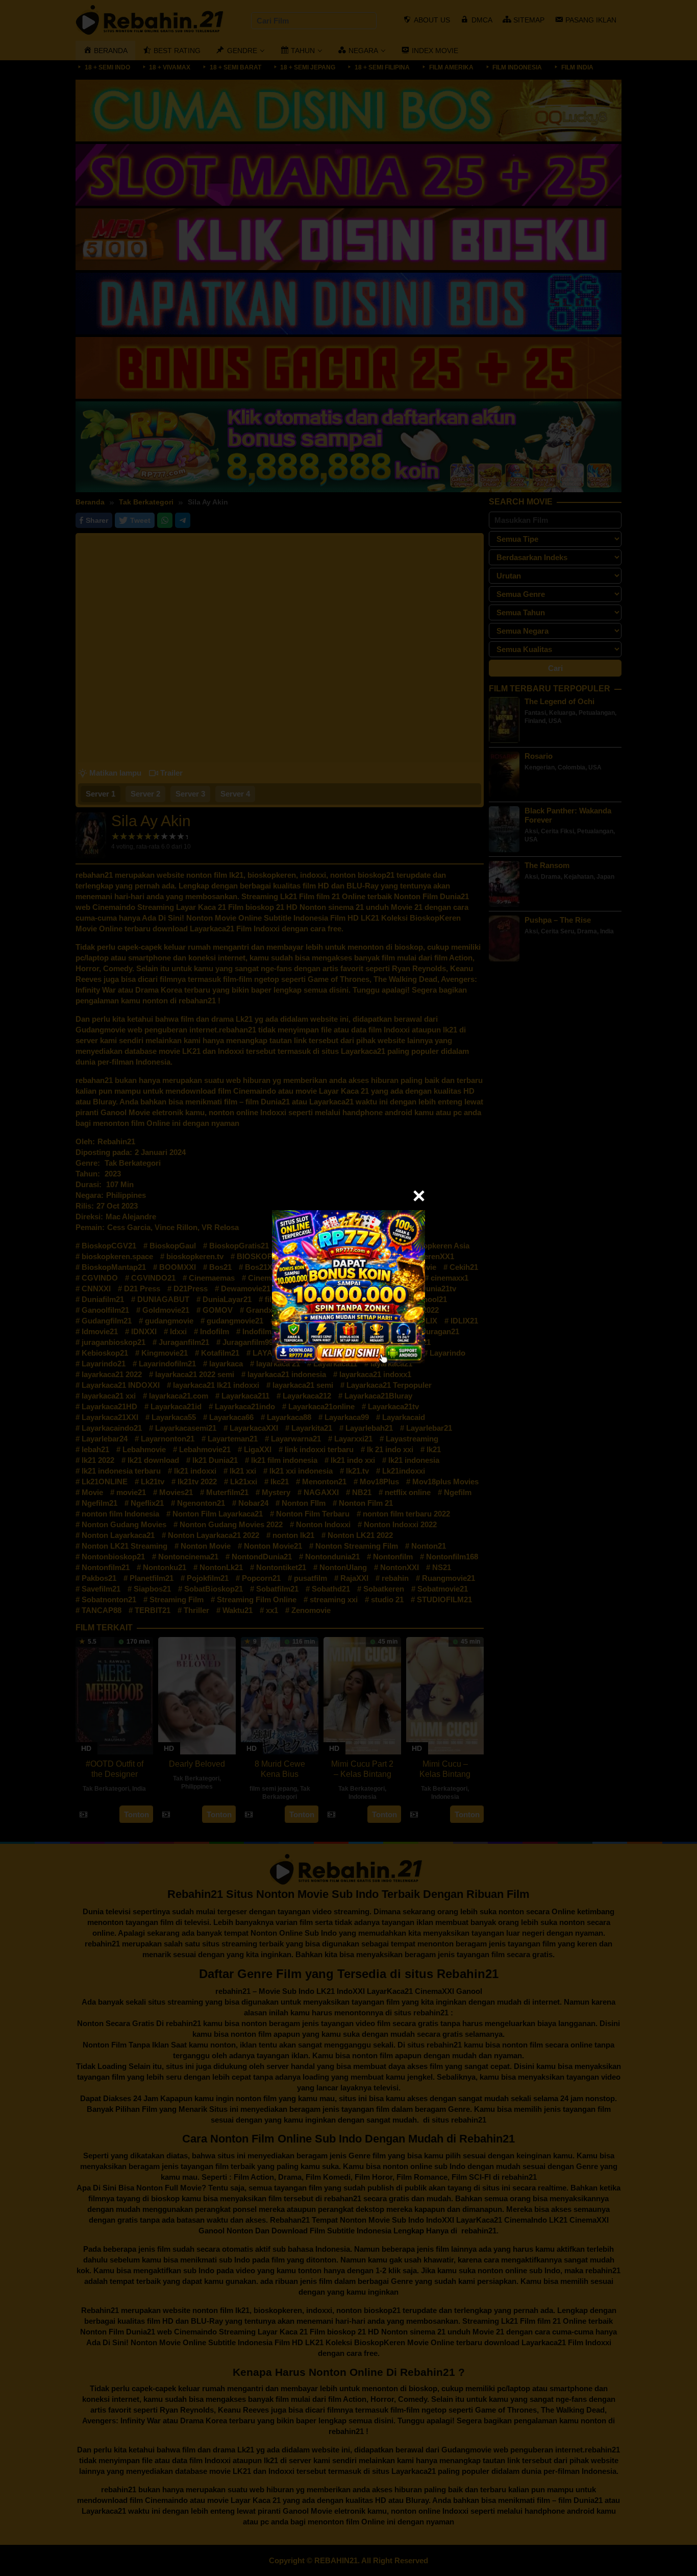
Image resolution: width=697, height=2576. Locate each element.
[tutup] (419, 1196)
